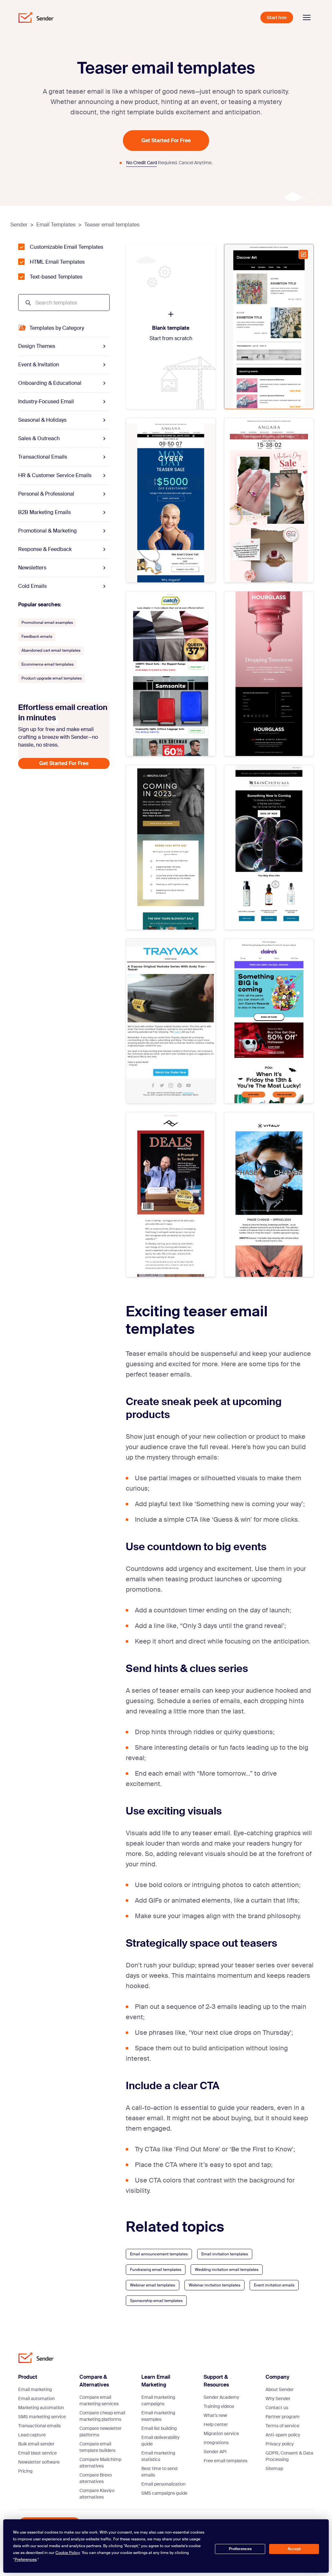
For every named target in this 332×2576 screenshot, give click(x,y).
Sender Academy (221, 2397)
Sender (19, 225)
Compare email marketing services (99, 2400)
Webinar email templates (153, 2285)
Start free (277, 17)
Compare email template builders (97, 2447)
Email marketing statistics (158, 2456)
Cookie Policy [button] (68, 2553)
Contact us (277, 2408)
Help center (216, 2424)
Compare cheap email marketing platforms (102, 2416)
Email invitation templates (225, 2254)
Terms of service (282, 2426)
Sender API (215, 2452)
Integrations (216, 2443)
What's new (215, 2415)
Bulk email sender (36, 2444)
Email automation (36, 2399)
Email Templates (56, 225)
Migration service (221, 2433)
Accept (294, 2549)
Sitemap (274, 2468)
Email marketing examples (158, 2416)
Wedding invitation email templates (227, 2270)
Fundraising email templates (156, 2270)
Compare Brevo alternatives (96, 2478)
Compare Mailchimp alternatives (100, 2463)
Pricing (25, 2471)
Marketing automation (41, 2408)
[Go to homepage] (36, 17)
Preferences (240, 2549)
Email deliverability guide (160, 2441)
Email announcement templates (159, 2254)
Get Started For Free (166, 140)
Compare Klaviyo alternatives (97, 2494)
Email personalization (163, 2484)
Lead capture (32, 2435)
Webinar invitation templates (214, 2285)
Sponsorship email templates (156, 2301)
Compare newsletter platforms (101, 2432)
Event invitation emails (274, 2285)
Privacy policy (280, 2444)
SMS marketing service (42, 2417)
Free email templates (225, 2461)
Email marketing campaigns (158, 2400)
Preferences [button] (26, 2559)
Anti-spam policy (283, 2435)
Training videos (219, 2406)
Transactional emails (39, 2426)
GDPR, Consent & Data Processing (289, 2456)
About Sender (280, 2389)
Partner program (283, 2417)
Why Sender (278, 2399)
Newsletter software (39, 2462)
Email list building (159, 2428)
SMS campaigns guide (164, 2493)
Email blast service (37, 2453)
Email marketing (35, 2389)
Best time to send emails (159, 2472)
